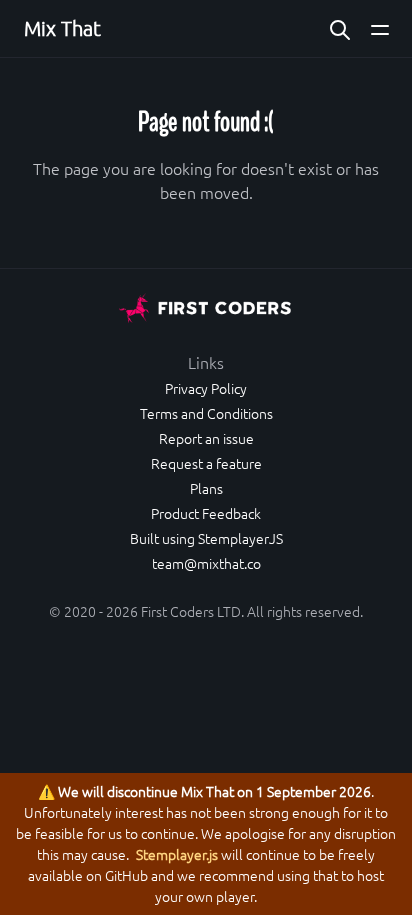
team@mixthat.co (206, 563)
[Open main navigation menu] (380, 28)
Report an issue (206, 438)
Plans (206, 488)
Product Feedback (206, 513)
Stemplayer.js (177, 854)
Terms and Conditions (206, 413)
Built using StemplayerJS (206, 538)
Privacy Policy (206, 388)
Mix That (62, 28)
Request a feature (206, 463)
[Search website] (340, 28)
